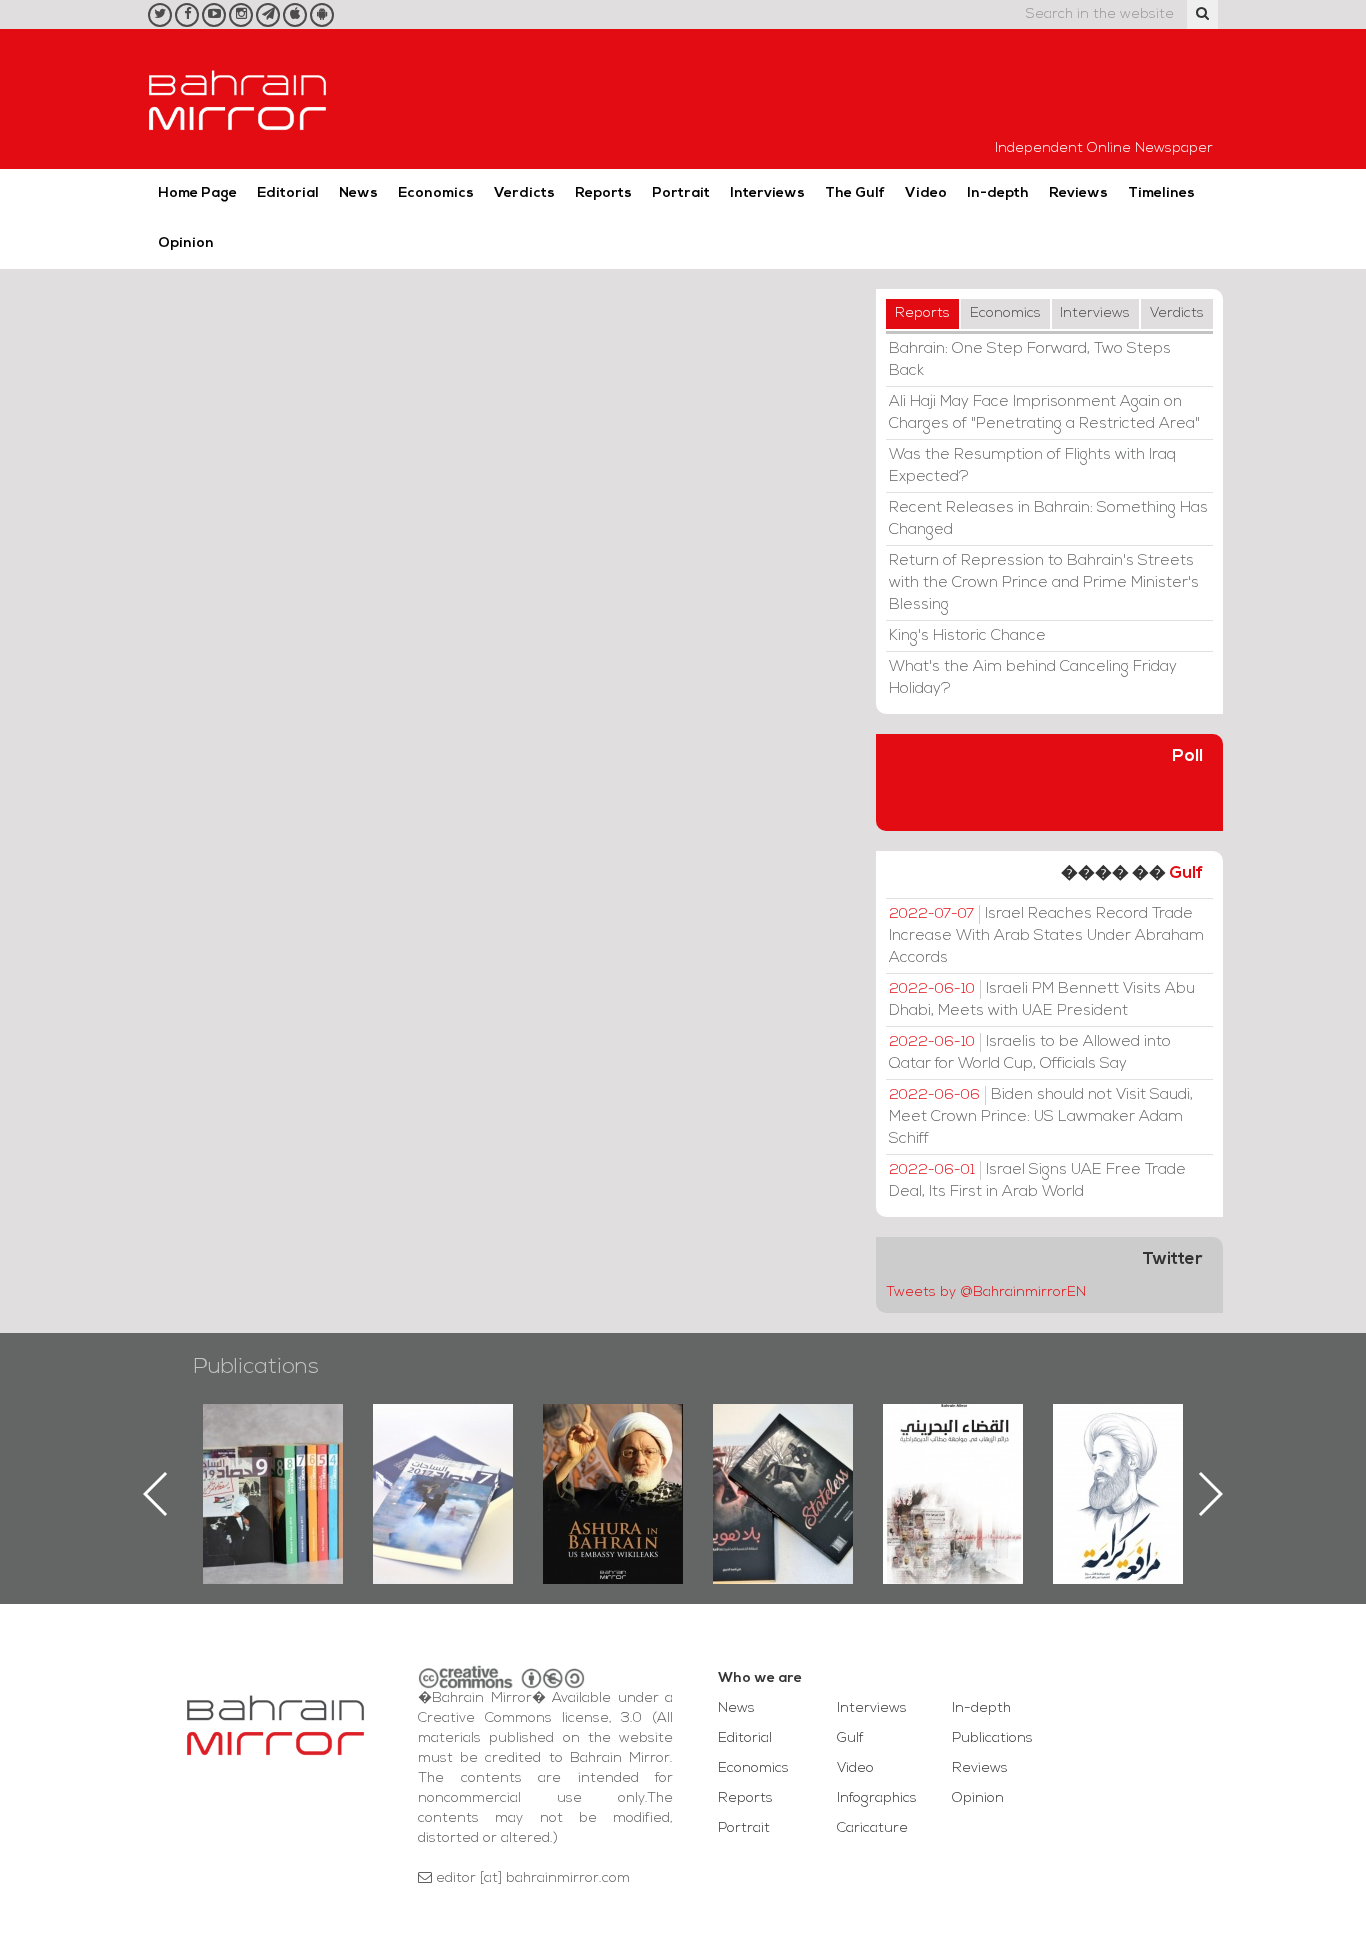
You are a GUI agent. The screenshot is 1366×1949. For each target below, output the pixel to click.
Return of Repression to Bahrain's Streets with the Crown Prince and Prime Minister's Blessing (1044, 583)
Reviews (1078, 193)
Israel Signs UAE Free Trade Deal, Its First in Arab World (1037, 1181)
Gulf (1186, 873)
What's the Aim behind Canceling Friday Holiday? (1033, 678)
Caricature (872, 1828)
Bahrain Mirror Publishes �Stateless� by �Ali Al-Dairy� (657, 1462)
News (358, 193)
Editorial (288, 193)
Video (926, 193)
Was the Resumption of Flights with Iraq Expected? (1032, 466)
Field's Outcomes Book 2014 (1167, 1438)
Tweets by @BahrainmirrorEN (986, 1292)
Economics (436, 193)
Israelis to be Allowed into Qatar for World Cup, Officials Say (1030, 1053)
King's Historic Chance (967, 636)
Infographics (877, 1798)
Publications (256, 1367)
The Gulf (855, 193)
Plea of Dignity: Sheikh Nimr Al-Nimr (997, 1450)
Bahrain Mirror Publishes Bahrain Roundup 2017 (317, 1462)
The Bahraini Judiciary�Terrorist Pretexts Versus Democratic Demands (829, 1474)
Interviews (767, 193)
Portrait (681, 193)
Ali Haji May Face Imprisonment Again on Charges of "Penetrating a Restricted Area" (1044, 413)
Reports (603, 193)
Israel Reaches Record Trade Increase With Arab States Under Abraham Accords (1046, 936)
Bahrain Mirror (238, 99)
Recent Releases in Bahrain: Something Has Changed (1048, 519)
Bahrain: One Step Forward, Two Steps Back (1030, 360)
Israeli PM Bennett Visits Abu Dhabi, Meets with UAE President (1042, 1000)
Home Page (197, 193)
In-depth (998, 193)
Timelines (1161, 193)
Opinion (186, 243)
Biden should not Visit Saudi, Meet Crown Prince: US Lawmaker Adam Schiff (1041, 1117)
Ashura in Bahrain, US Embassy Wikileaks (487, 1462)
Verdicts (524, 193)
